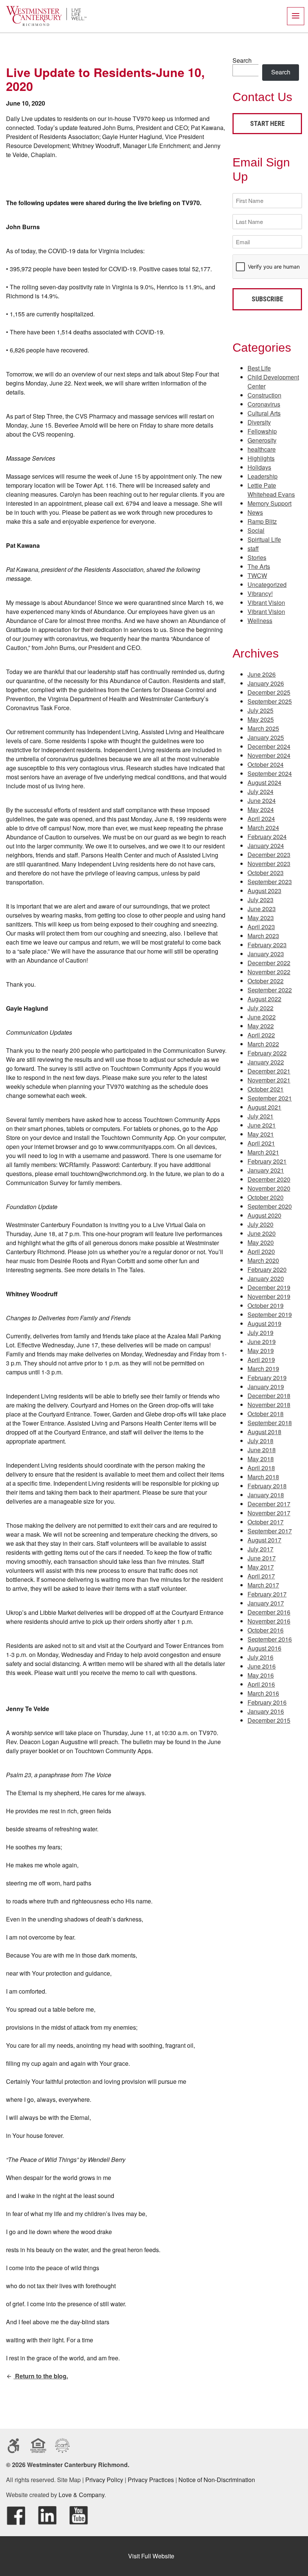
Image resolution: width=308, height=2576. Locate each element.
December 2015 (269, 1720)
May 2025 (261, 719)
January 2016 (266, 1711)
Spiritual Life (264, 539)
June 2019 (262, 1342)
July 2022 (260, 1008)
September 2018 (270, 1423)
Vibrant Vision (266, 602)
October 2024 (266, 764)
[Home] (46, 24)
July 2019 (260, 1333)
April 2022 (261, 1035)
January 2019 (266, 1387)
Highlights (261, 458)
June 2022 (262, 1017)
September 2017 (270, 1531)
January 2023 (266, 954)
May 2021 (261, 1134)
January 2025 (266, 737)
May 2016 (261, 1675)
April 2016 (261, 1684)
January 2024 (266, 846)
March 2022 (263, 1044)
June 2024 (262, 800)
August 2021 (264, 1107)
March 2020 (263, 1260)
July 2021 (260, 1116)
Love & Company (82, 2495)
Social (256, 530)
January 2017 (266, 1603)
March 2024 (263, 828)
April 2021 (261, 1143)
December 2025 (269, 692)
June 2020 (262, 1233)
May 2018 (261, 1459)
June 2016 (262, 1666)
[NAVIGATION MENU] (296, 16)
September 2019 (270, 1314)
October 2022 (266, 981)
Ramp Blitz (262, 521)
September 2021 (270, 1098)
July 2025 (260, 710)
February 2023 (267, 945)
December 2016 (269, 1612)
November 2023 (269, 864)
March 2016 (263, 1693)
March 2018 (263, 1477)
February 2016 (267, 1702)
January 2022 (266, 1062)
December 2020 (269, 1179)
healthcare (262, 449)
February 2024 (267, 837)
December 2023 (269, 855)
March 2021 (263, 1152)
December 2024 (269, 746)
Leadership (263, 476)
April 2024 (261, 819)
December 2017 (269, 1504)
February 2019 (267, 1378)
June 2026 (262, 674)
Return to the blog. (41, 2376)
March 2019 (263, 1369)
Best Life (259, 368)
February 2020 (267, 1269)
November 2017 (269, 1513)
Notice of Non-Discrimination (217, 2480)
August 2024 (264, 782)
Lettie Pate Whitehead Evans (271, 490)
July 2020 (260, 1224)
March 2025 (263, 728)
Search (242, 60)
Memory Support (269, 503)
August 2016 (264, 1648)
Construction (264, 395)
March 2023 (263, 936)
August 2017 (264, 1540)
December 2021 (269, 1071)
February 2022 (267, 1053)
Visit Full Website (151, 2556)
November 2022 (269, 972)
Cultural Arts (264, 413)
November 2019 (269, 1296)
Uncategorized (267, 584)
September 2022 (270, 990)
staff (253, 548)
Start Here (267, 123)
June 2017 (262, 1558)
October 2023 (266, 873)
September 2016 (270, 1639)
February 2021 (267, 1161)
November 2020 (269, 1188)
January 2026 (266, 683)
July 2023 (260, 900)
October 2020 (266, 1197)
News (255, 512)
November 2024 (269, 755)
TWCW (257, 575)
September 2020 (270, 1206)
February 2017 (267, 1594)
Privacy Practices (151, 2480)
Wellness (260, 621)
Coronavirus (264, 404)
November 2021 (269, 1080)
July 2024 (260, 791)
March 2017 (263, 1585)
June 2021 (262, 1125)
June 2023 (262, 909)
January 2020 (266, 1278)
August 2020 (264, 1215)
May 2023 (261, 918)
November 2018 (269, 1405)
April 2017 (261, 1576)
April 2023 (261, 927)
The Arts (259, 566)
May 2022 (261, 1026)
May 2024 (261, 810)
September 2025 (270, 701)
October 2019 (266, 1305)
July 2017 (260, 1549)
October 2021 (266, 1089)
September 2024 (270, 773)
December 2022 (269, 963)
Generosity (262, 440)
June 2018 (262, 1450)
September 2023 (270, 882)
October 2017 (266, 1522)
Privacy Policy (104, 2480)
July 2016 (260, 1657)
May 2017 (261, 1567)
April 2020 (261, 1251)
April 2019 (261, 1360)
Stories (257, 557)
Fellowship (262, 431)
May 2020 (261, 1242)
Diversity (259, 422)
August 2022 (264, 999)
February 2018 (267, 1486)
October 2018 (266, 1414)
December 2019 (269, 1287)
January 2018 (266, 1495)
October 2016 (266, 1630)
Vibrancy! (260, 593)
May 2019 (261, 1351)
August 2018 (264, 1432)
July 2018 (260, 1441)
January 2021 (266, 1170)
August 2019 (264, 1324)
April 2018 (261, 1468)
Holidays (259, 467)
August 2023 (264, 891)
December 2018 (269, 1396)
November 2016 (269, 1621)
